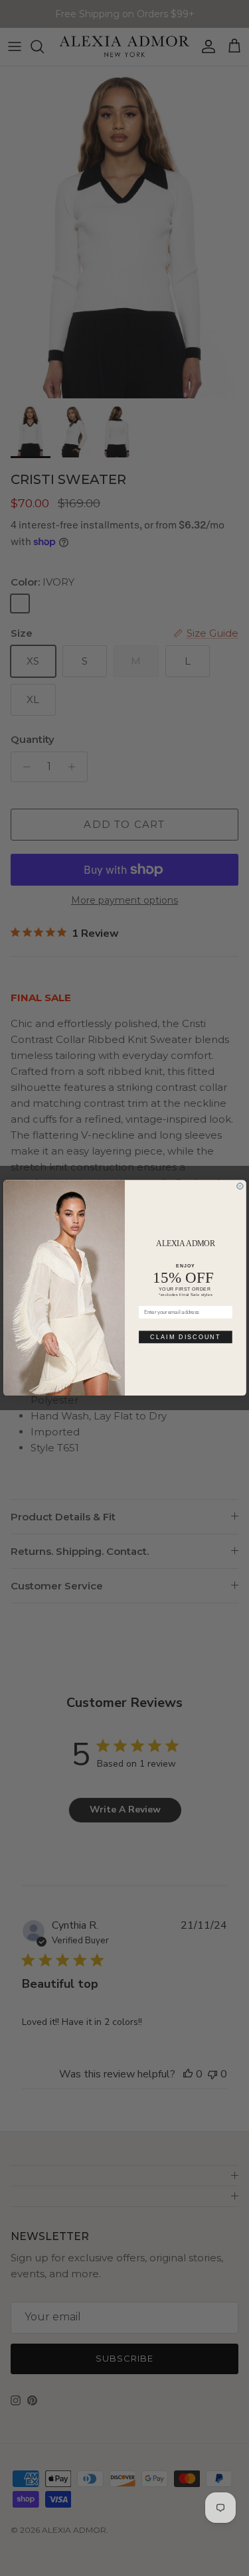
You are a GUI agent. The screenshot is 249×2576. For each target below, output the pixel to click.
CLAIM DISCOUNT (185, 1337)
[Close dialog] (239, 1186)
